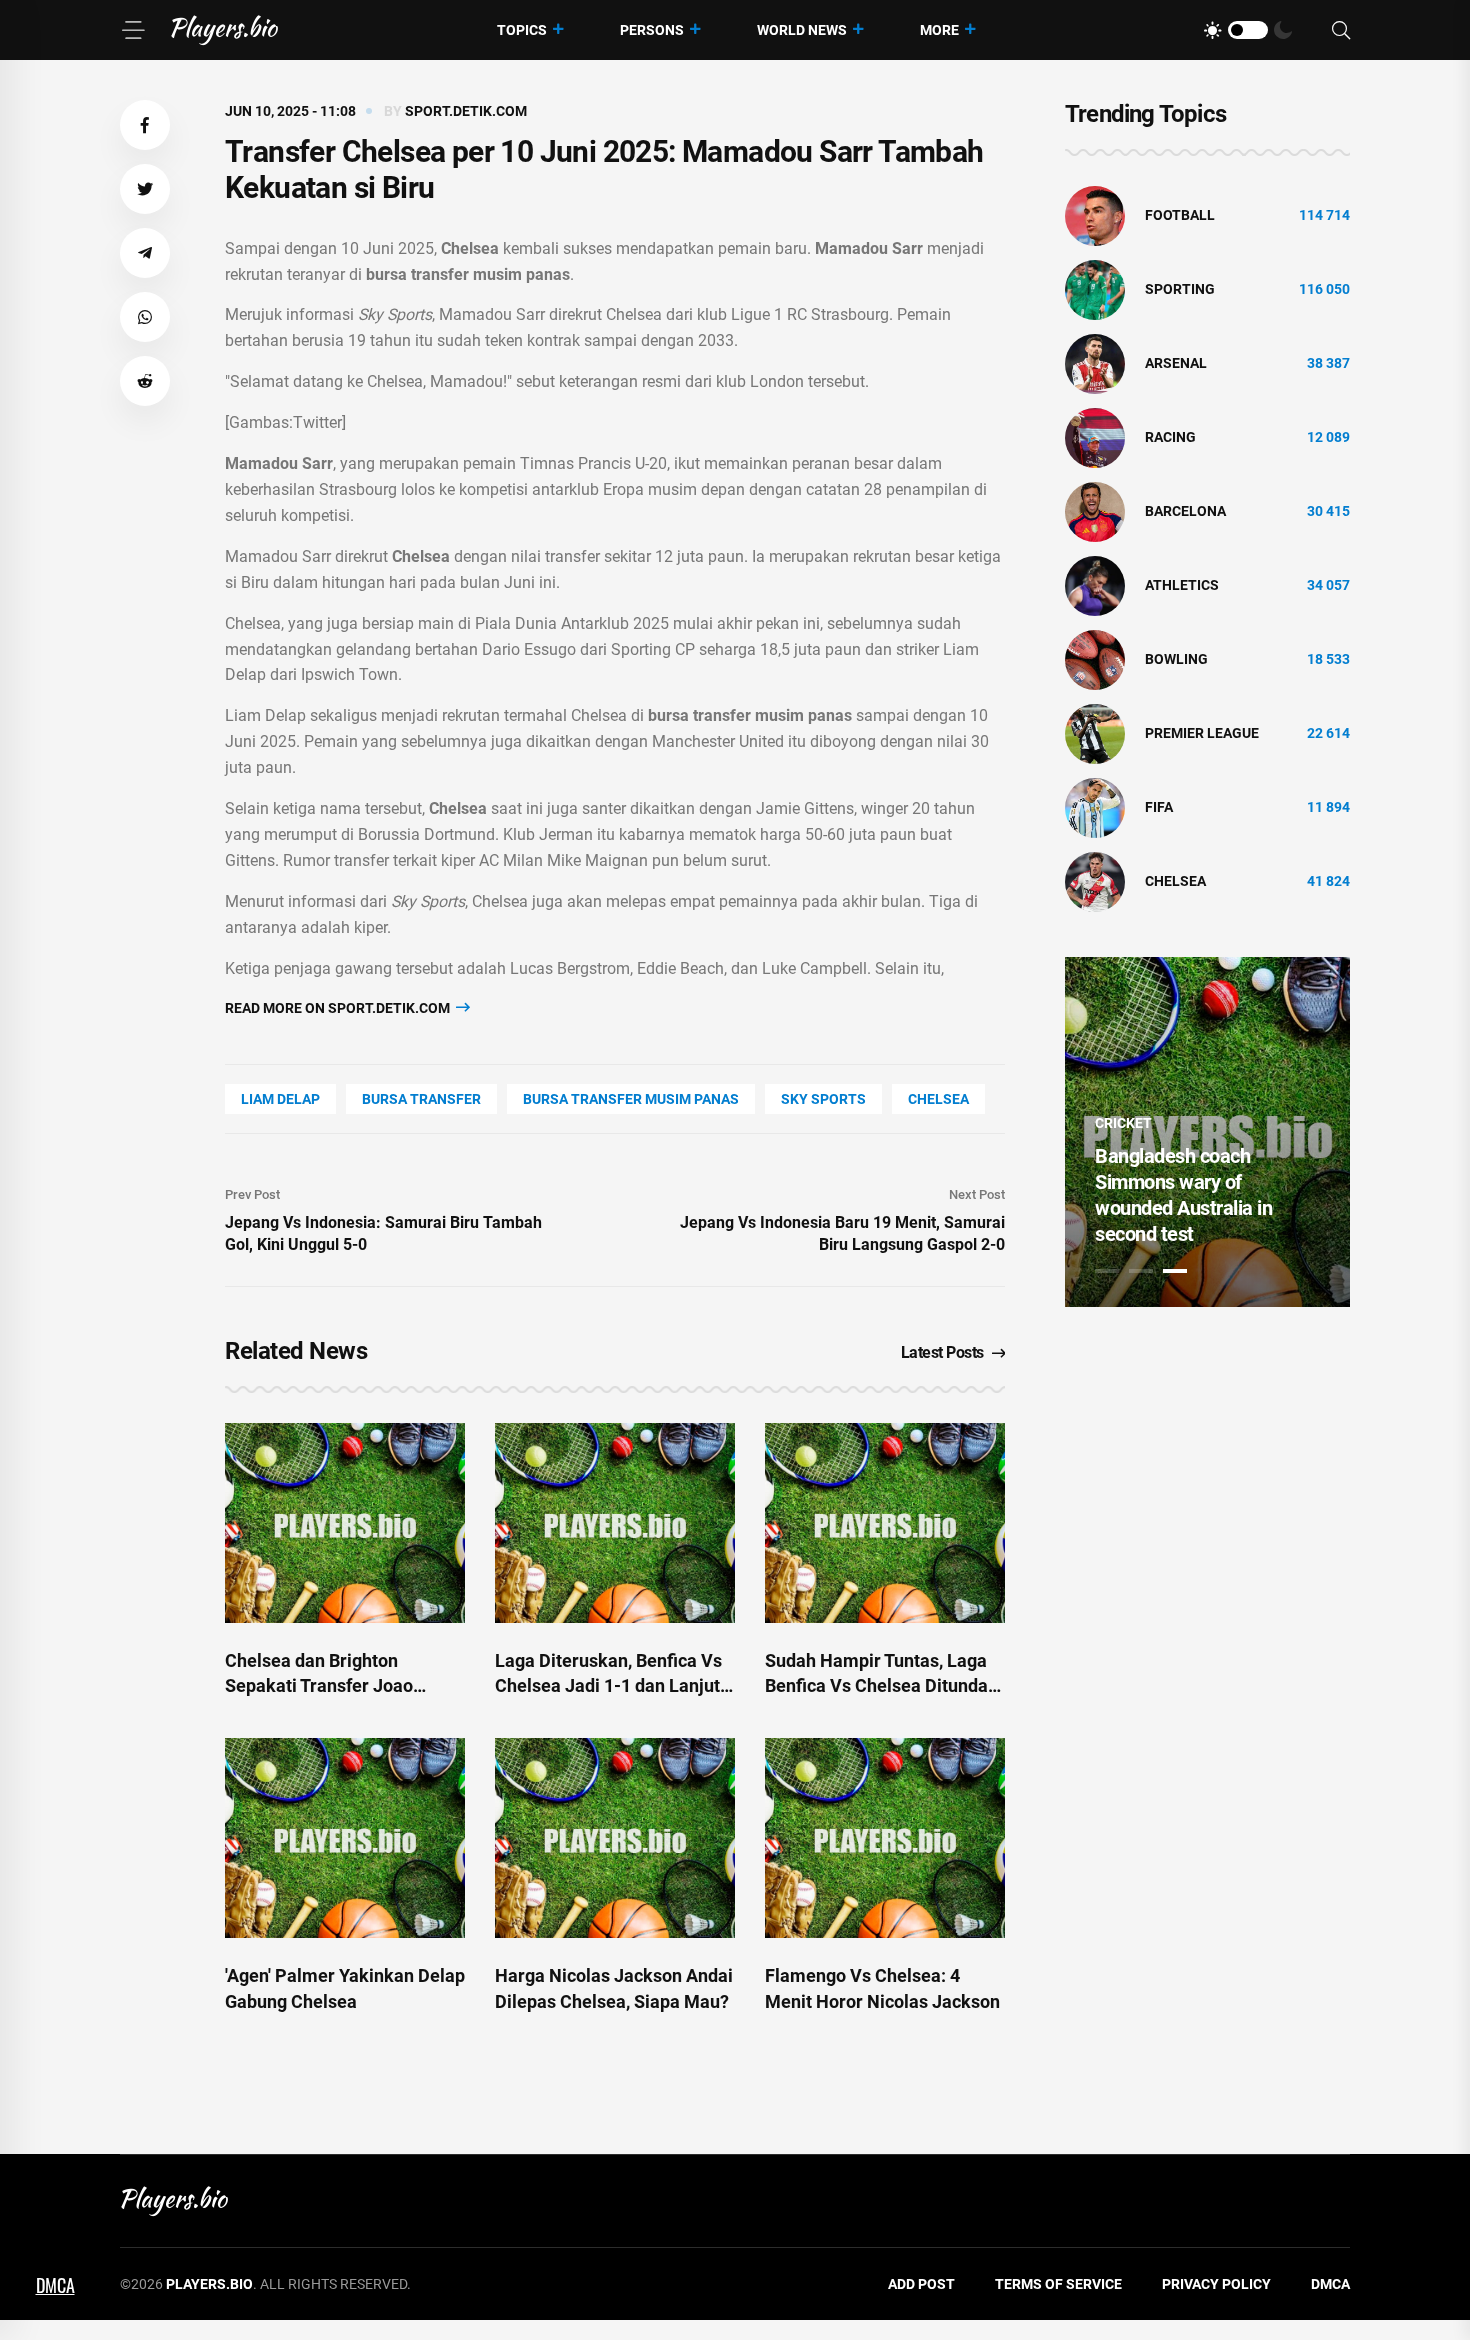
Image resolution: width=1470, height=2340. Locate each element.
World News (802, 30)
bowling (1176, 659)
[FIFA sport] (1095, 807)
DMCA (1330, 2284)
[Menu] (133, 30)
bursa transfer (421, 1099)
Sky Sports (823, 1099)
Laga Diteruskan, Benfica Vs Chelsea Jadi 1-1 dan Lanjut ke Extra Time (608, 1685)
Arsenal (1176, 363)
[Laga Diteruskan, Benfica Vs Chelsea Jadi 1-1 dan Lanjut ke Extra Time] (615, 1523)
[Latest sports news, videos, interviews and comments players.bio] (224, 30)
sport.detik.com (466, 111)
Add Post (921, 2284)
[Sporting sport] (1095, 289)
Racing (1170, 437)
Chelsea (938, 1099)
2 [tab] (1141, 1271)
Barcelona (1185, 511)
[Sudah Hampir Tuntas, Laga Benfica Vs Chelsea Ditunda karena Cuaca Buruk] (885, 1523)
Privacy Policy (1216, 2284)
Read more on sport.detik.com (339, 1008)
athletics (1182, 585)
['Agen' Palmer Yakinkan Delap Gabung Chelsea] (345, 1838)
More (939, 30)
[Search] (1341, 30)
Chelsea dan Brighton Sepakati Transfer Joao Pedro (319, 1685)
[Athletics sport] (1095, 585)
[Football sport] (1095, 215)
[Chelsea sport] (1095, 881)
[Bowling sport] (1095, 659)
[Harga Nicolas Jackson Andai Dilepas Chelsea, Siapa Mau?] (615, 1838)
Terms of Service (1058, 2284)
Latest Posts (942, 1352)
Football (1180, 215)
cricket (1123, 1123)
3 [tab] (1175, 1271)
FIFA (1159, 807)
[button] (145, 125)
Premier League (1202, 733)
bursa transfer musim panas (631, 1099)
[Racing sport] (1095, 437)
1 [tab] (1107, 1271)
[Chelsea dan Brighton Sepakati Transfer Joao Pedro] (345, 1523)
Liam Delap (280, 1099)
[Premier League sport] (1095, 733)
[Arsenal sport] (1095, 363)
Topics (522, 30)
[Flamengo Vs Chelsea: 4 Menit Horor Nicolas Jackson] (885, 1838)
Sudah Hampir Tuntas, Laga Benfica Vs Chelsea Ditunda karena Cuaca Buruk (876, 1685)
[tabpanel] (1207, 1132)
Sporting (1180, 289)
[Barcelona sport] (1095, 511)
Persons (652, 30)
